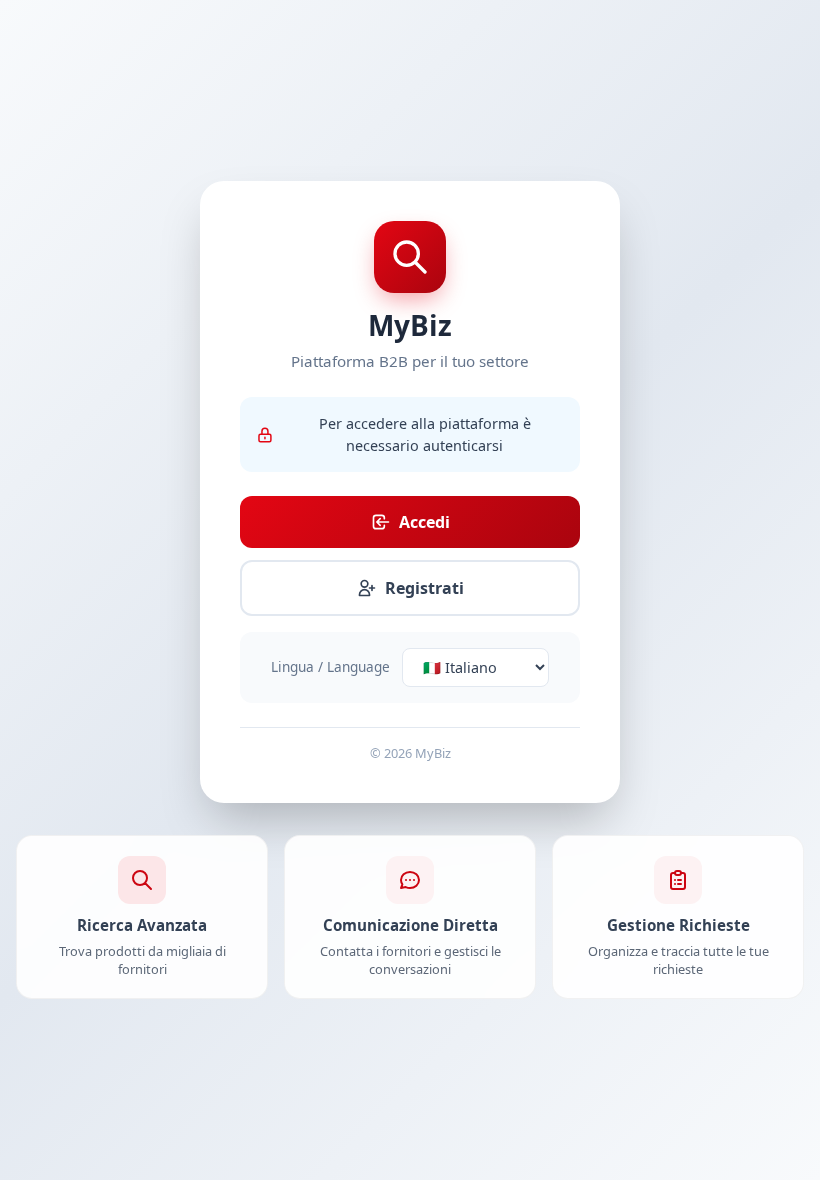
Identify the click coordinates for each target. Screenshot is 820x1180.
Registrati (424, 588)
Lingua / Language (330, 666)
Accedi (424, 522)
